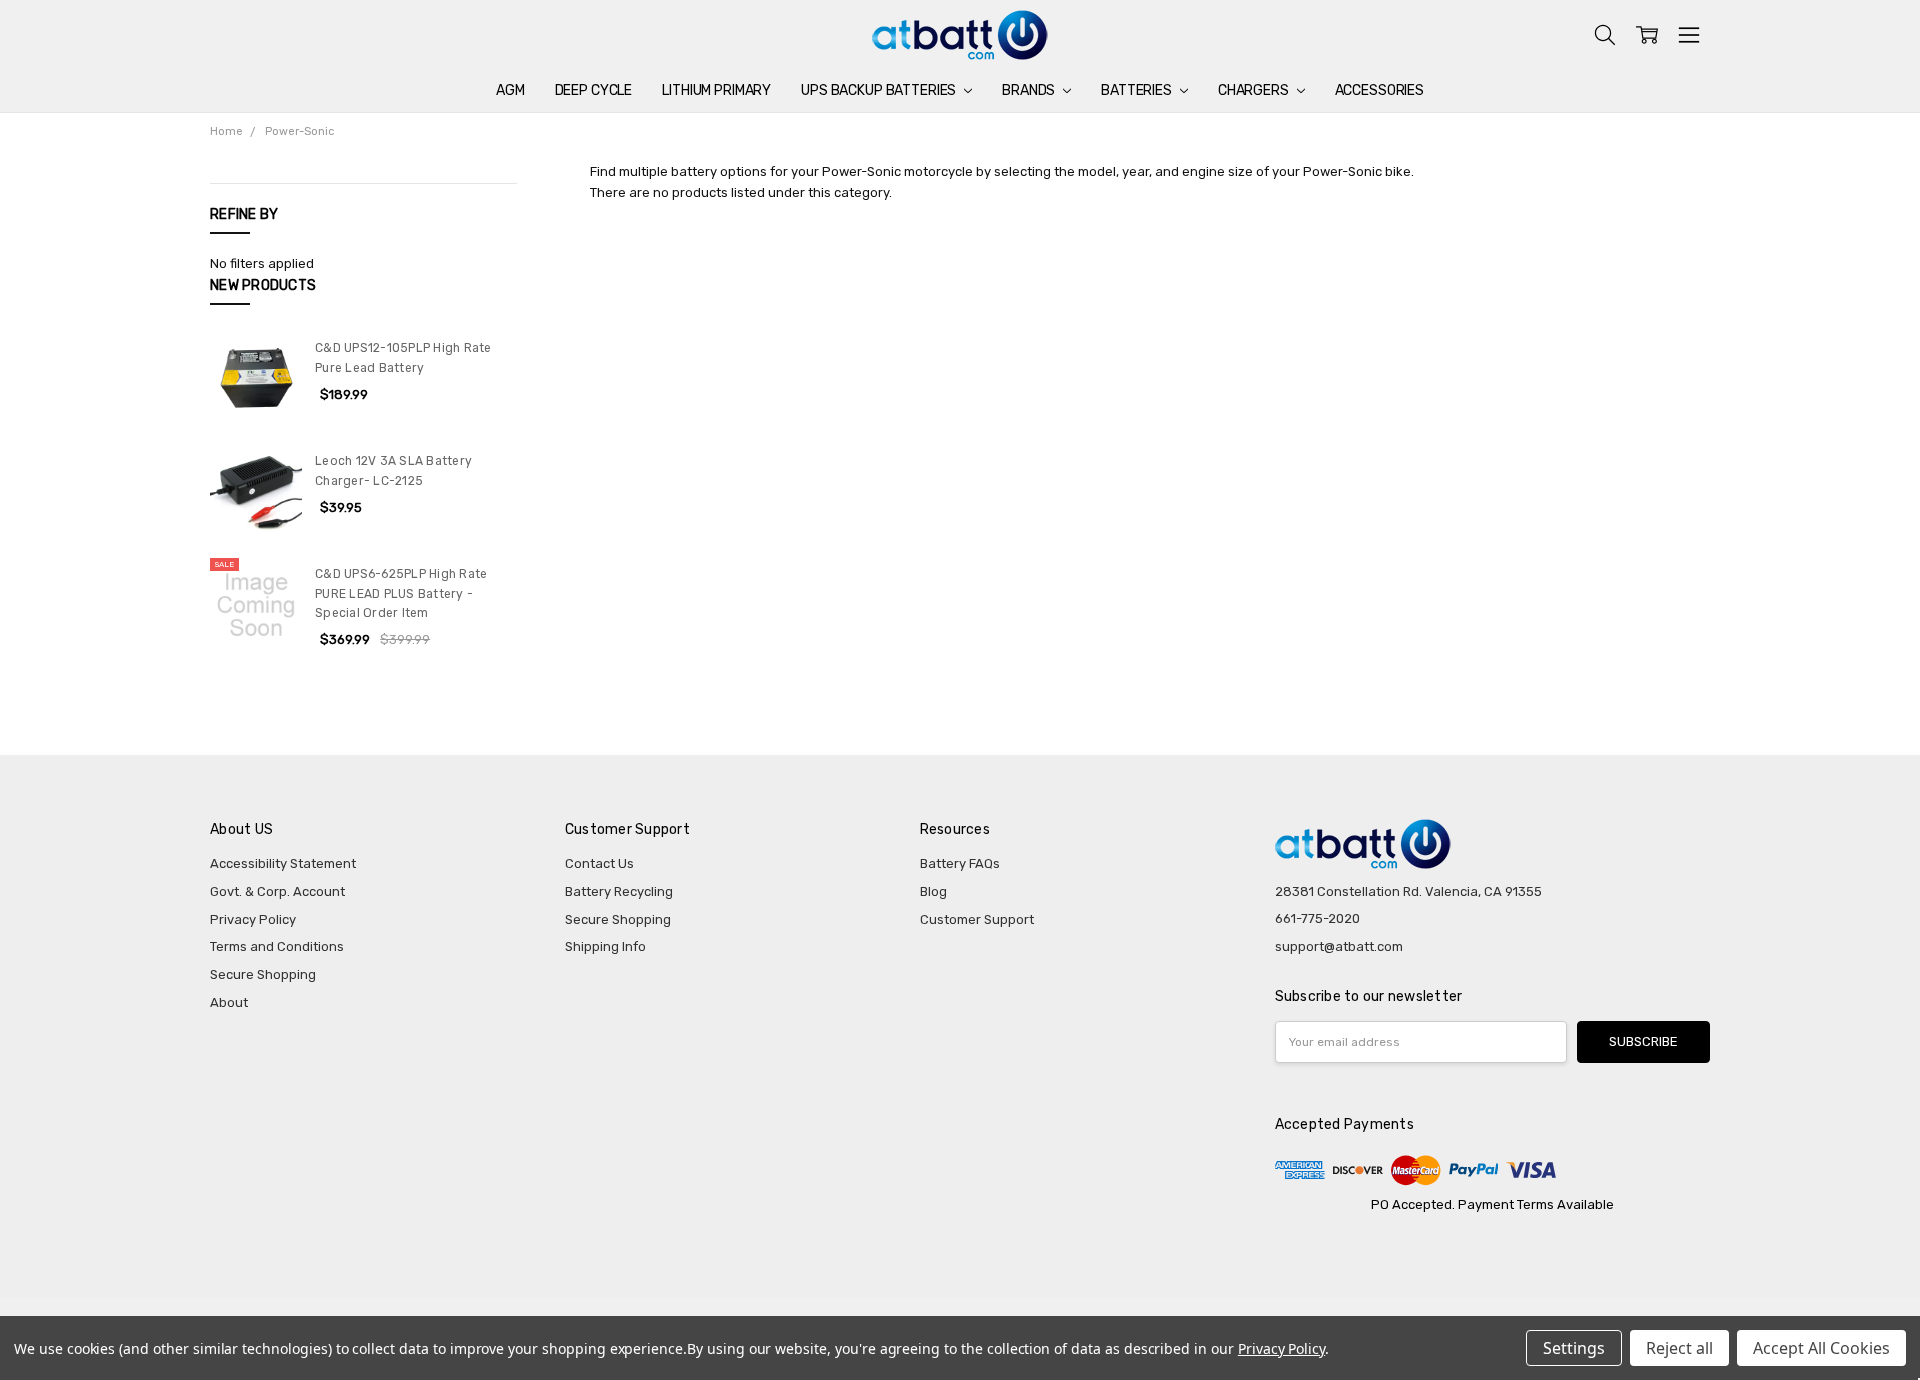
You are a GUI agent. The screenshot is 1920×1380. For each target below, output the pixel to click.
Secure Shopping (263, 974)
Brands (1030, 90)
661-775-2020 (1317, 918)
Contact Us (599, 863)
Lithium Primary (716, 90)
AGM (510, 90)
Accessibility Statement (283, 863)
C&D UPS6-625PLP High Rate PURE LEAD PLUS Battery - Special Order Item (401, 593)
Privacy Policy (253, 919)
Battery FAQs (960, 863)
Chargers (1255, 90)
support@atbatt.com (1339, 946)
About (229, 1002)
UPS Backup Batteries (880, 90)
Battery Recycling (619, 891)
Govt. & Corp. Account (277, 891)
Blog (933, 891)
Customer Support (977, 919)
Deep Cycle (594, 90)
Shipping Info (605, 946)
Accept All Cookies (1821, 1348)
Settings (1574, 1348)
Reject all (1679, 1348)
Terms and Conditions (277, 946)
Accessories (1379, 90)
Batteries (1138, 90)
